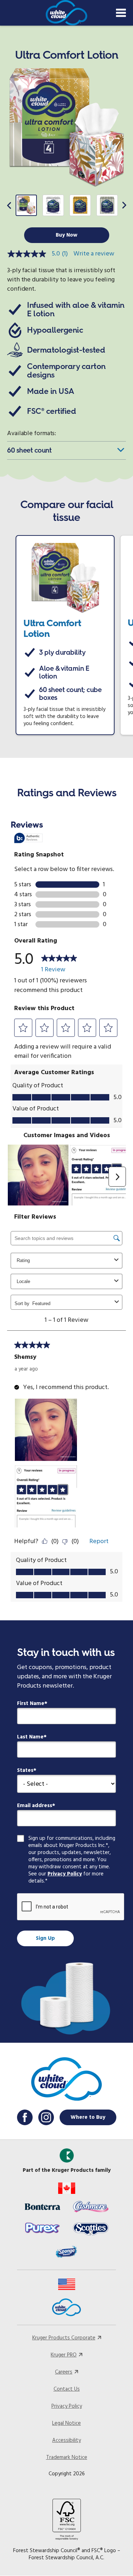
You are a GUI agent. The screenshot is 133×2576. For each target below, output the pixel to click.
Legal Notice (66, 2423)
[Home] (66, 13)
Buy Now (66, 235)
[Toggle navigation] (121, 13)
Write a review (94, 254)
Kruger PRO (64, 2355)
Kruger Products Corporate (64, 2338)
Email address (35, 1806)
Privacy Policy (65, 1874)
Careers (64, 2372)
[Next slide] (124, 205)
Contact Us (67, 2389)
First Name (31, 1704)
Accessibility (66, 2440)
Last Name (30, 1737)
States (25, 1770)
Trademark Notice (67, 2458)
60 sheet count (29, 450)
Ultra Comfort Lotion (52, 628)
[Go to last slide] (9, 205)
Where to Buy (88, 2117)
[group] (26, 205)
